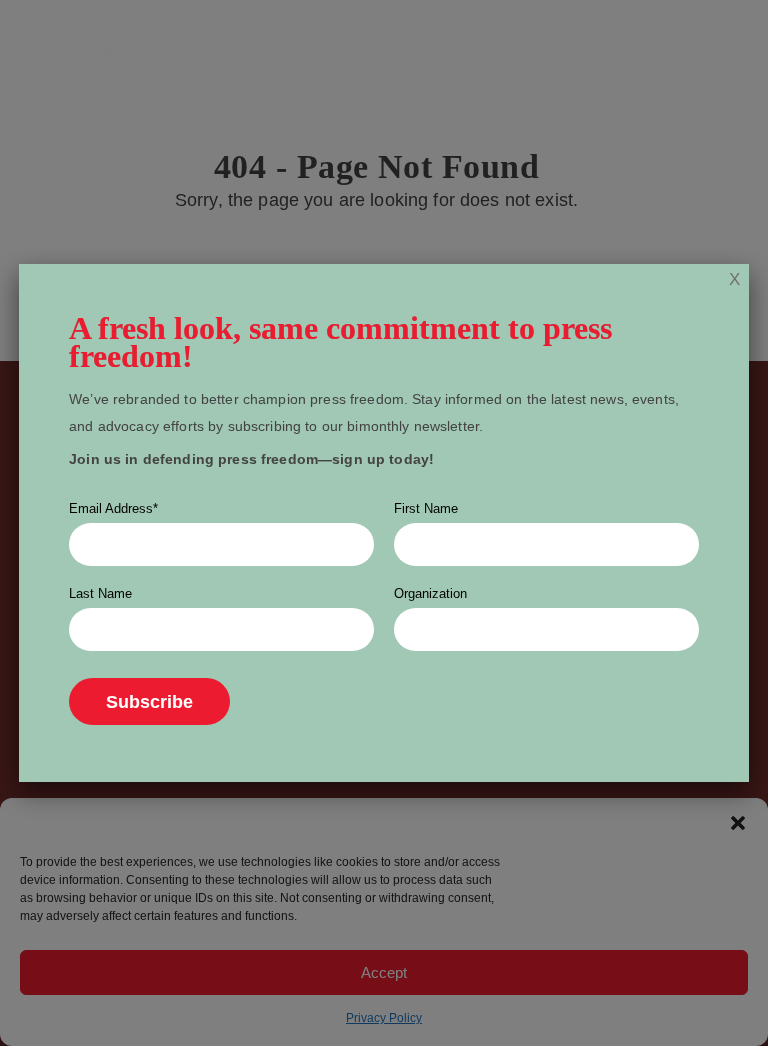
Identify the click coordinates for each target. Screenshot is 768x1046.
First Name (426, 508)
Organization (430, 593)
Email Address (113, 508)
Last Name (100, 593)
